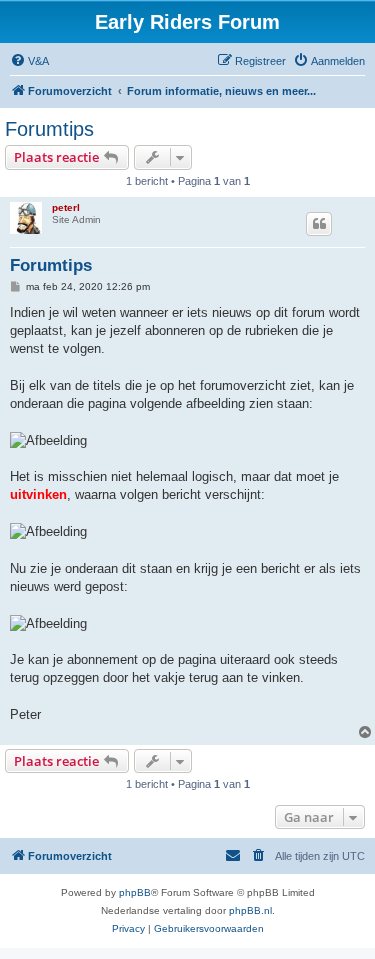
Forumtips (49, 129)
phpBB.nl (250, 910)
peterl (66, 207)
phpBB (135, 892)
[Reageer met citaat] (319, 224)
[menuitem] (29, 61)
